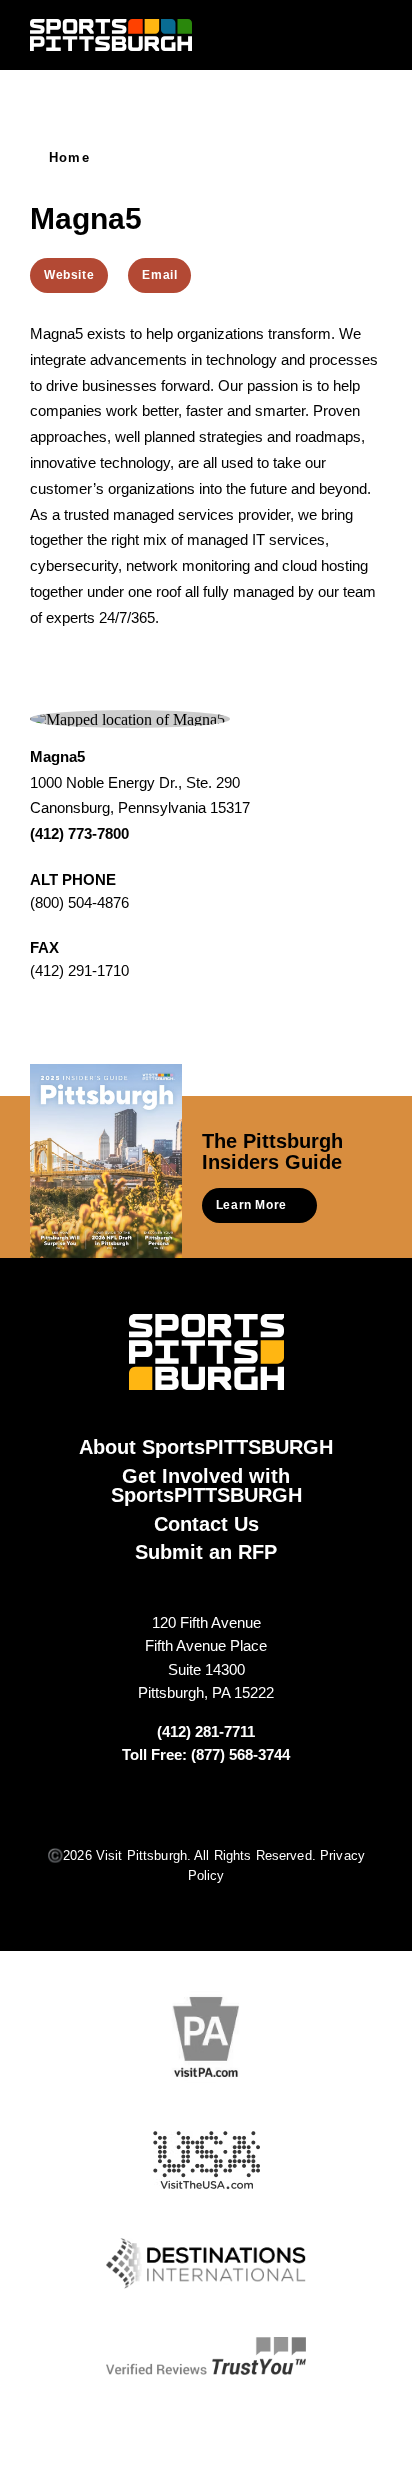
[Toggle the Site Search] (335, 34)
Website (69, 275)
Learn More (251, 1205)
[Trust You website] (206, 2356)
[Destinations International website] (206, 2264)
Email (159, 275)
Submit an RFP (206, 1552)
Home (69, 157)
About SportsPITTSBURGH (206, 1447)
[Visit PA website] (206, 2036)
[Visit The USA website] (206, 2160)
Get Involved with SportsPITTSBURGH (206, 1486)
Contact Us (206, 1524)
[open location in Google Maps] (127, 717)
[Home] (111, 34)
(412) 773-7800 (79, 833)
